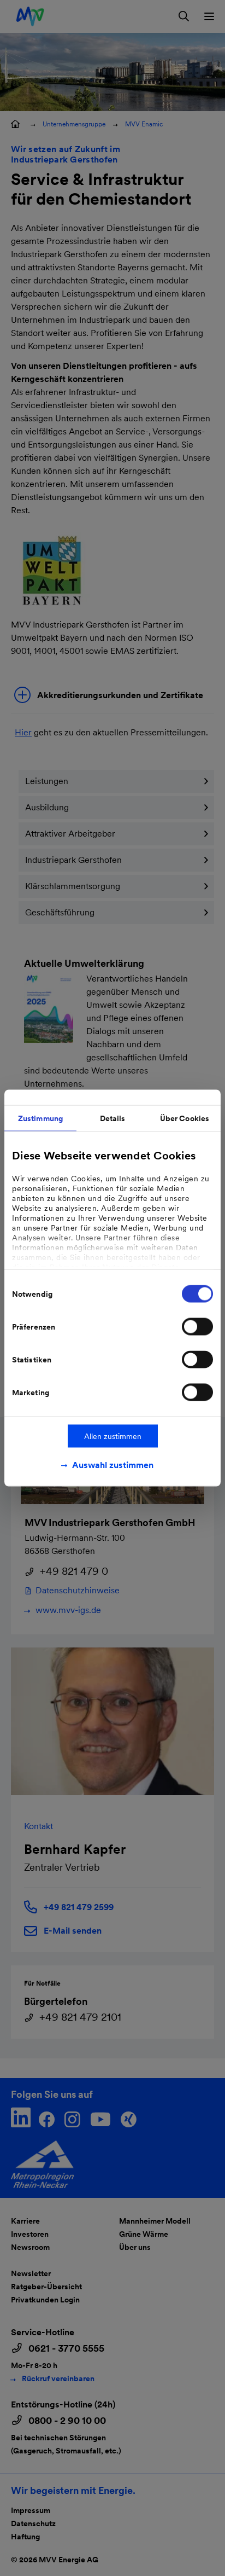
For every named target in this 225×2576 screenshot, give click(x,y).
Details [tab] (113, 1118)
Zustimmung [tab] (40, 1118)
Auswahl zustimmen (113, 1465)
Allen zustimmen (113, 1436)
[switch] (197, 1327)
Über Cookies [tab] (185, 1118)
